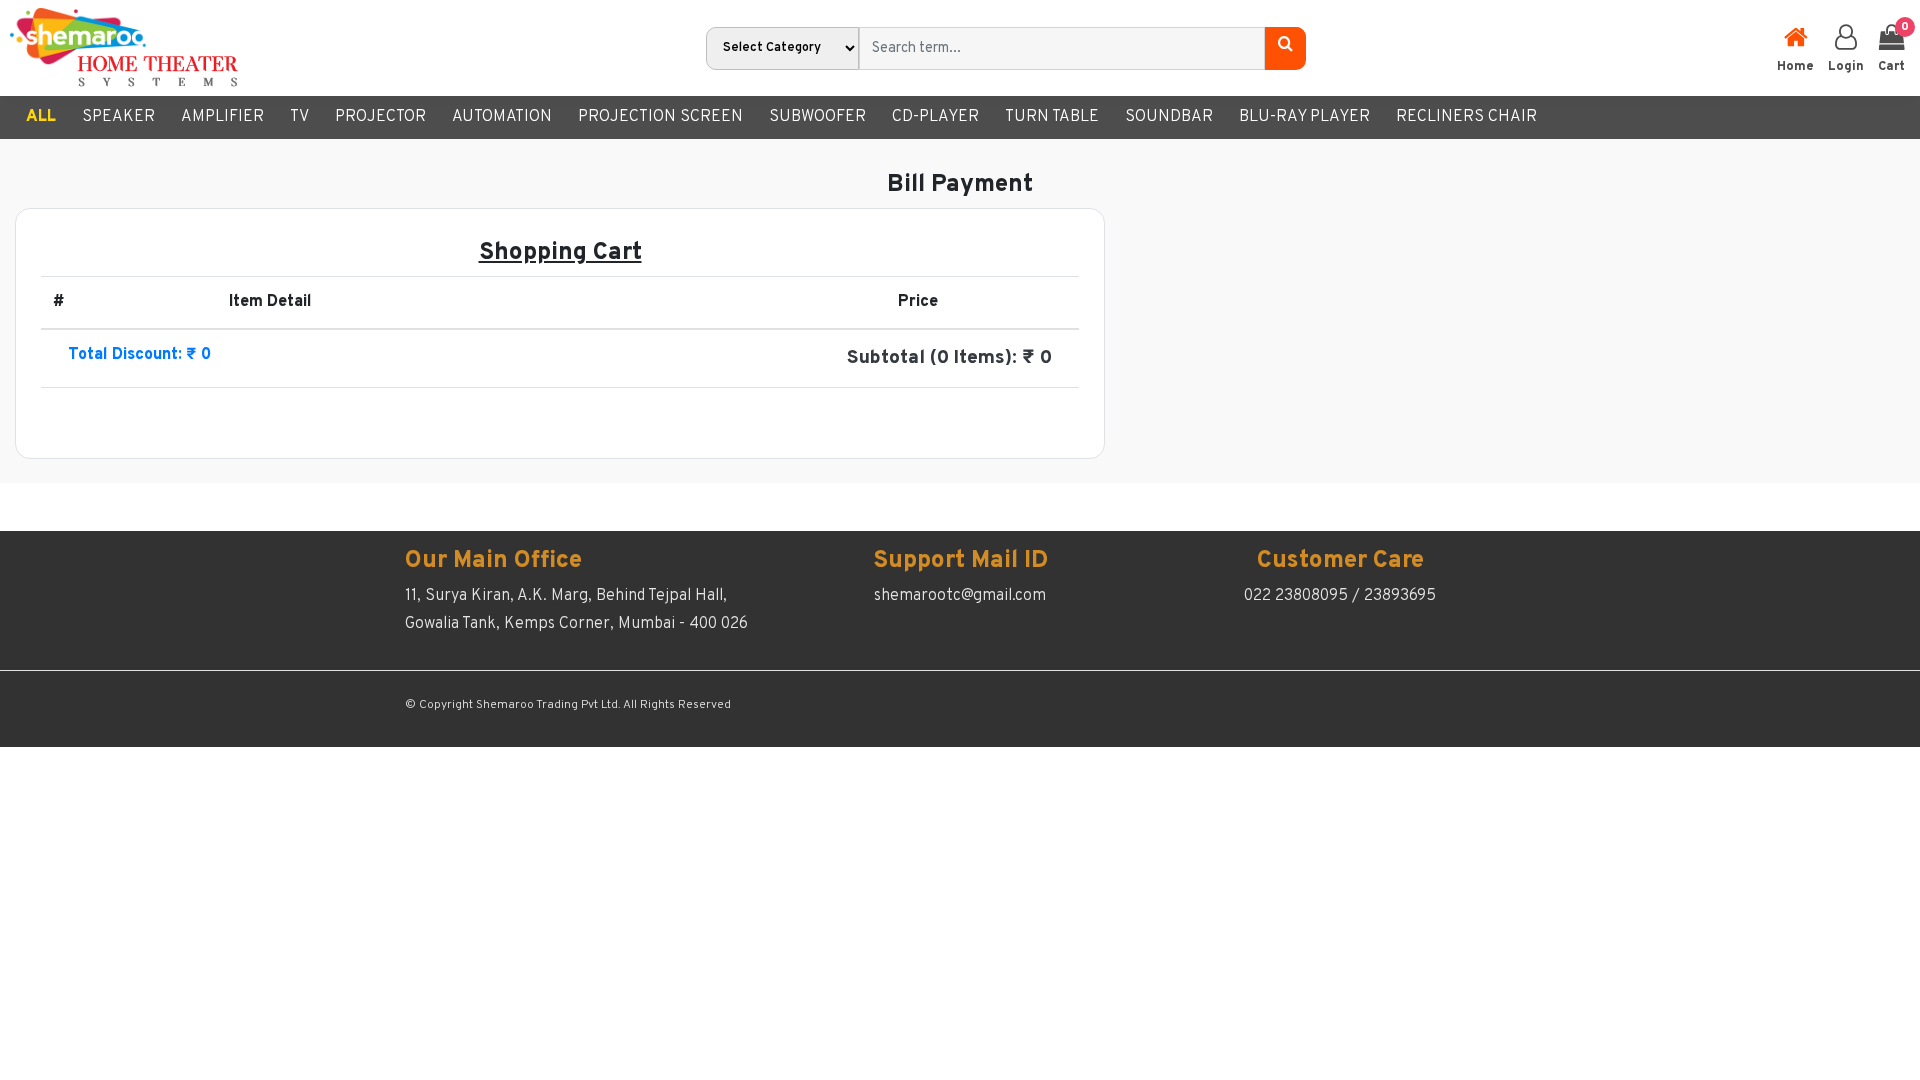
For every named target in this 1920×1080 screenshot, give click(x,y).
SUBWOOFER (817, 117)
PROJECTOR (380, 117)
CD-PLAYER (935, 117)
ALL (41, 117)
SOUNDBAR (1169, 117)
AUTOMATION (502, 117)
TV (299, 117)
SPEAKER (118, 117)
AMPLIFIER (222, 117)
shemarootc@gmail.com (960, 596)
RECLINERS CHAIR (1466, 117)
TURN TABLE (1052, 117)
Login (1846, 67)
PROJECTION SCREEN (660, 117)
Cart (1891, 47)
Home (1795, 67)
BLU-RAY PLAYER (1304, 117)
